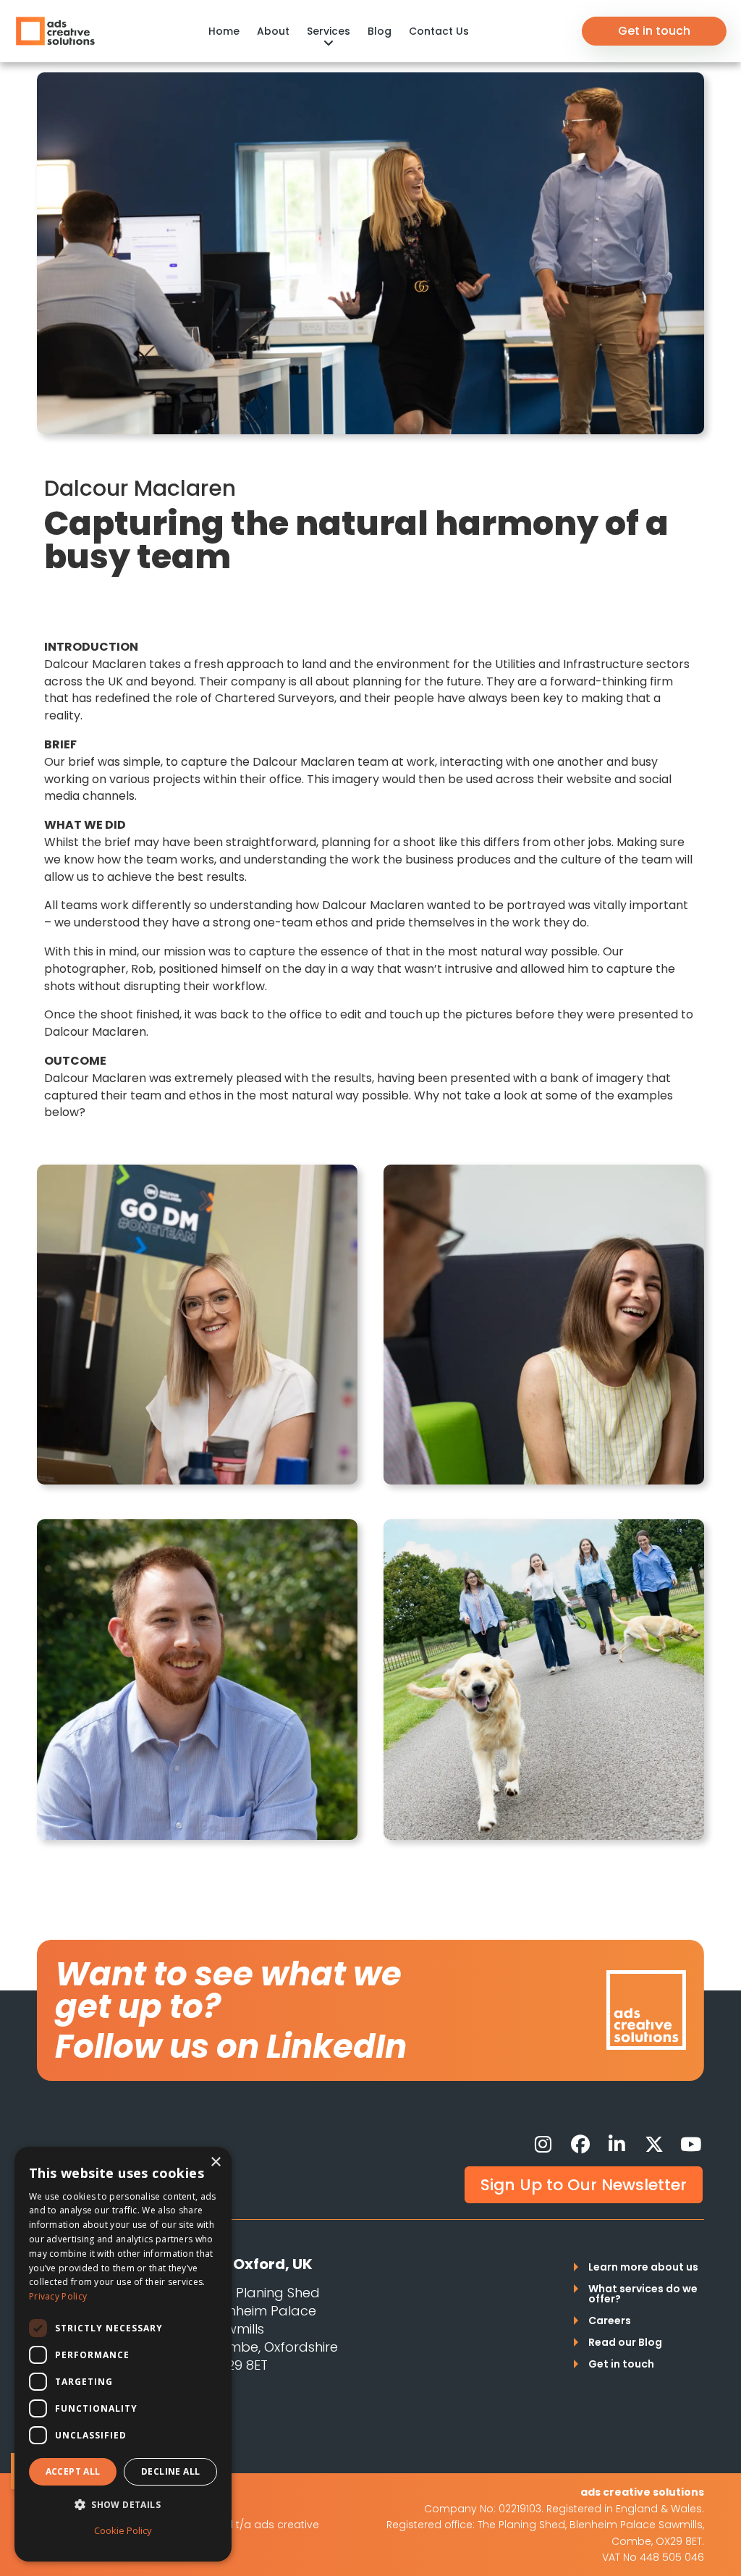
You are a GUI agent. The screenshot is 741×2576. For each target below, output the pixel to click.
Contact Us (439, 31)
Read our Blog (625, 2343)
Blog (380, 31)
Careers (610, 2322)
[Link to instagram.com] (543, 2145)
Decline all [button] (170, 2471)
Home (224, 31)
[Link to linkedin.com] (617, 2145)
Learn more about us (643, 2268)
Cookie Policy (123, 2530)
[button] (123, 2505)
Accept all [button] (73, 2471)
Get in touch (654, 31)
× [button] (215, 2162)
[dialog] (123, 2354)
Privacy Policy (58, 2296)
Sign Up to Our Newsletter (584, 2185)
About (273, 31)
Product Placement (99, 22)
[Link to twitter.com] (654, 2145)
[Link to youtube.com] (691, 2145)
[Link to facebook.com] (580, 2145)
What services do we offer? (643, 2295)
